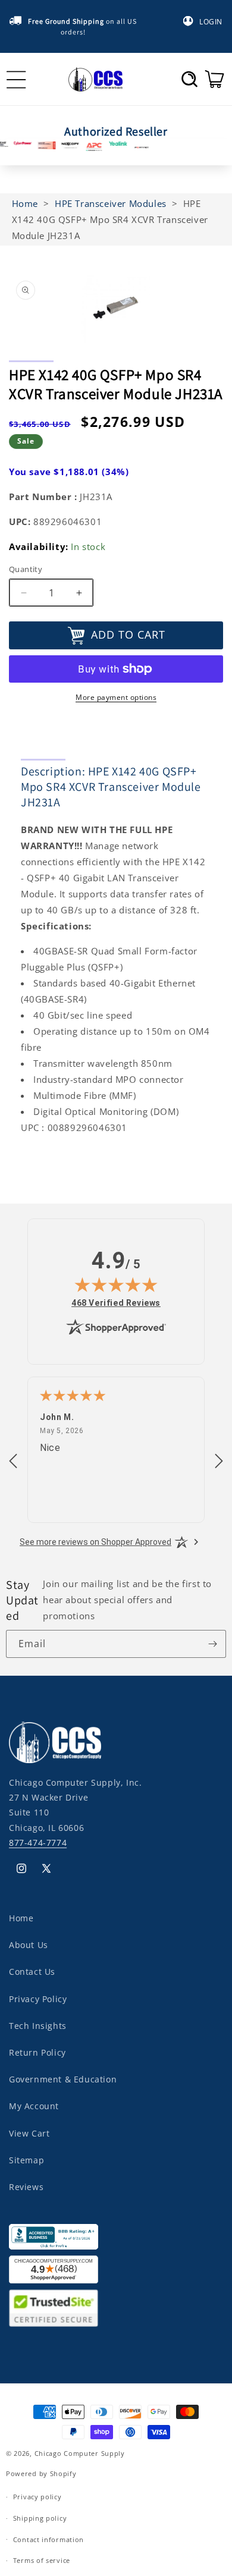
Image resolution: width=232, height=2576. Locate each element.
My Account (34, 2106)
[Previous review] (13, 1462)
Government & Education (63, 2079)
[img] (116, 1284)
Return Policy (37, 2052)
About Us (29, 1945)
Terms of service (42, 2560)
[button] (189, 79)
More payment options (116, 697)
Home (21, 1918)
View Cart (29, 2133)
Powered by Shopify (41, 2473)
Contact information (48, 2539)
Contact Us (32, 1972)
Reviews (26, 2187)
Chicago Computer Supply (80, 2453)
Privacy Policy (38, 1999)
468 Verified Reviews (116, 1303)
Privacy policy (37, 2497)
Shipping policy (40, 2518)
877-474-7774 (38, 1843)
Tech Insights (38, 2026)
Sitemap (26, 2160)
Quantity (26, 569)
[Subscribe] (212, 1644)
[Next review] (219, 1462)
